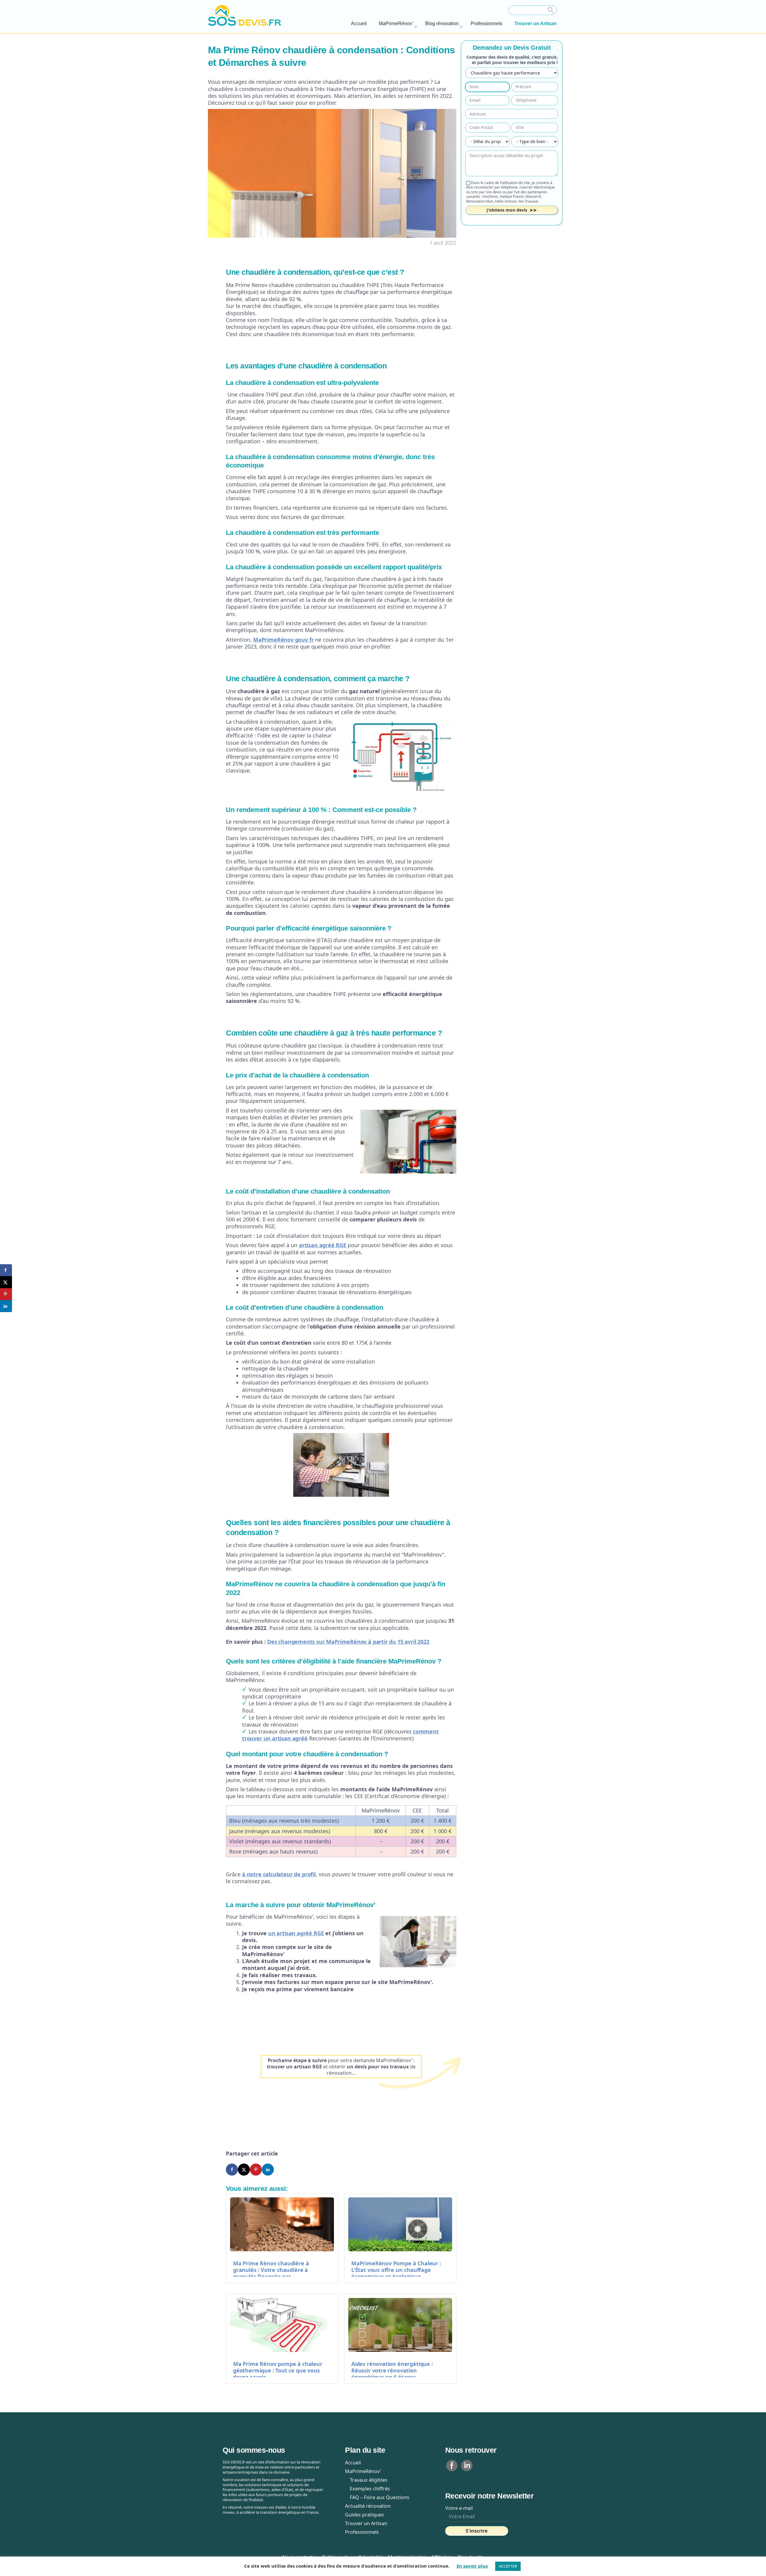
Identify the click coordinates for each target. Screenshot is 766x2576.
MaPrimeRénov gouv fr (283, 640)
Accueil (359, 23)
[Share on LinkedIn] (268, 2170)
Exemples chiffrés (367, 2489)
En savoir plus (472, 2566)
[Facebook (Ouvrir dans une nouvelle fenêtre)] (452, 2465)
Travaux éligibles (366, 2480)
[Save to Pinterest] (256, 2170)
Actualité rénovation (368, 2506)
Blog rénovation (442, 23)
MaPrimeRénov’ (396, 23)
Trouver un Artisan (535, 23)
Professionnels (487, 23)
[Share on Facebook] (232, 2170)
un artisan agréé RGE (296, 1933)
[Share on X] (244, 2170)
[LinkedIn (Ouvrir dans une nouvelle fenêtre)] (467, 2465)
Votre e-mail (459, 2508)
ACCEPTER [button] (508, 2566)
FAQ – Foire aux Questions (377, 2497)
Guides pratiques (364, 2515)
